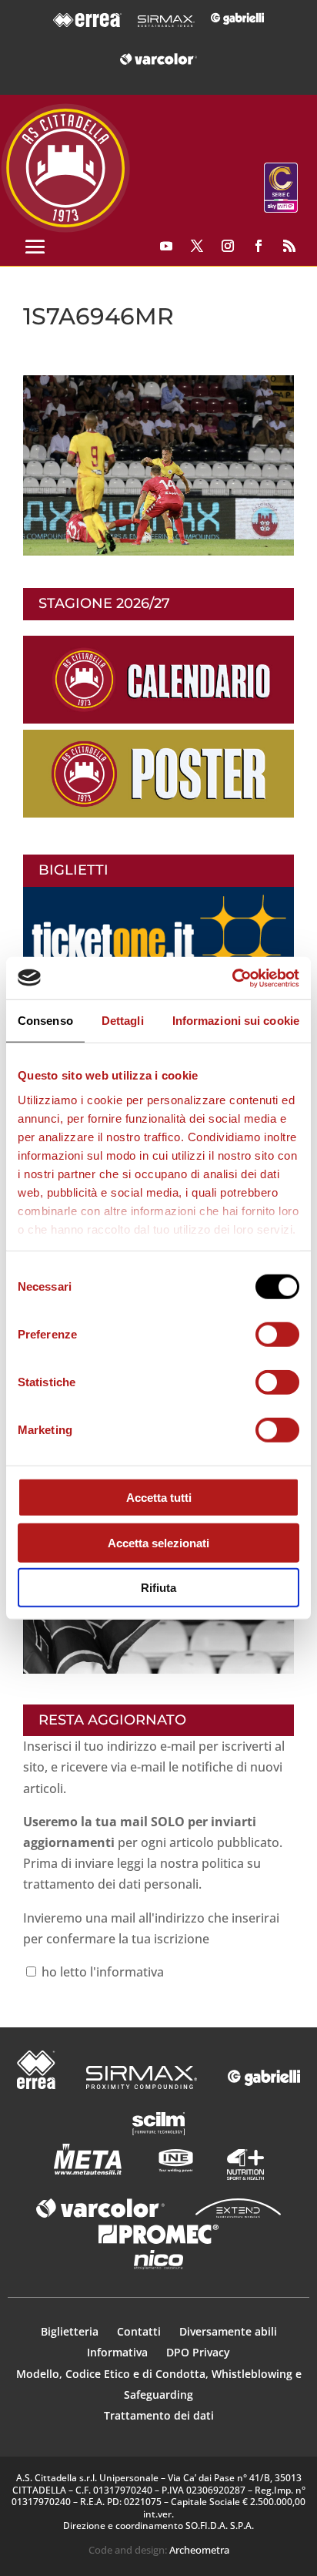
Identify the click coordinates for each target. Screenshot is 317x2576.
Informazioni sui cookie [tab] (236, 1021)
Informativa (119, 2352)
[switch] (277, 1335)
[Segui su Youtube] (166, 246)
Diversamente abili (228, 2331)
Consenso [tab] (45, 1021)
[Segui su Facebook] (259, 246)
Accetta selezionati (158, 1542)
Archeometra (199, 2550)
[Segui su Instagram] (228, 246)
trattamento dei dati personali (111, 1884)
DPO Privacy (198, 2352)
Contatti (140, 2331)
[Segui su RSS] (289, 246)
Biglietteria (70, 2331)
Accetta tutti (159, 1498)
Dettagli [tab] (123, 1021)
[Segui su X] (197, 246)
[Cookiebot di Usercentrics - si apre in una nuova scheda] (232, 978)
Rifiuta (158, 1588)
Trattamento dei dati (159, 2415)
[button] (158, 466)
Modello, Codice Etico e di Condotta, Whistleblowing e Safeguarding (159, 2384)
